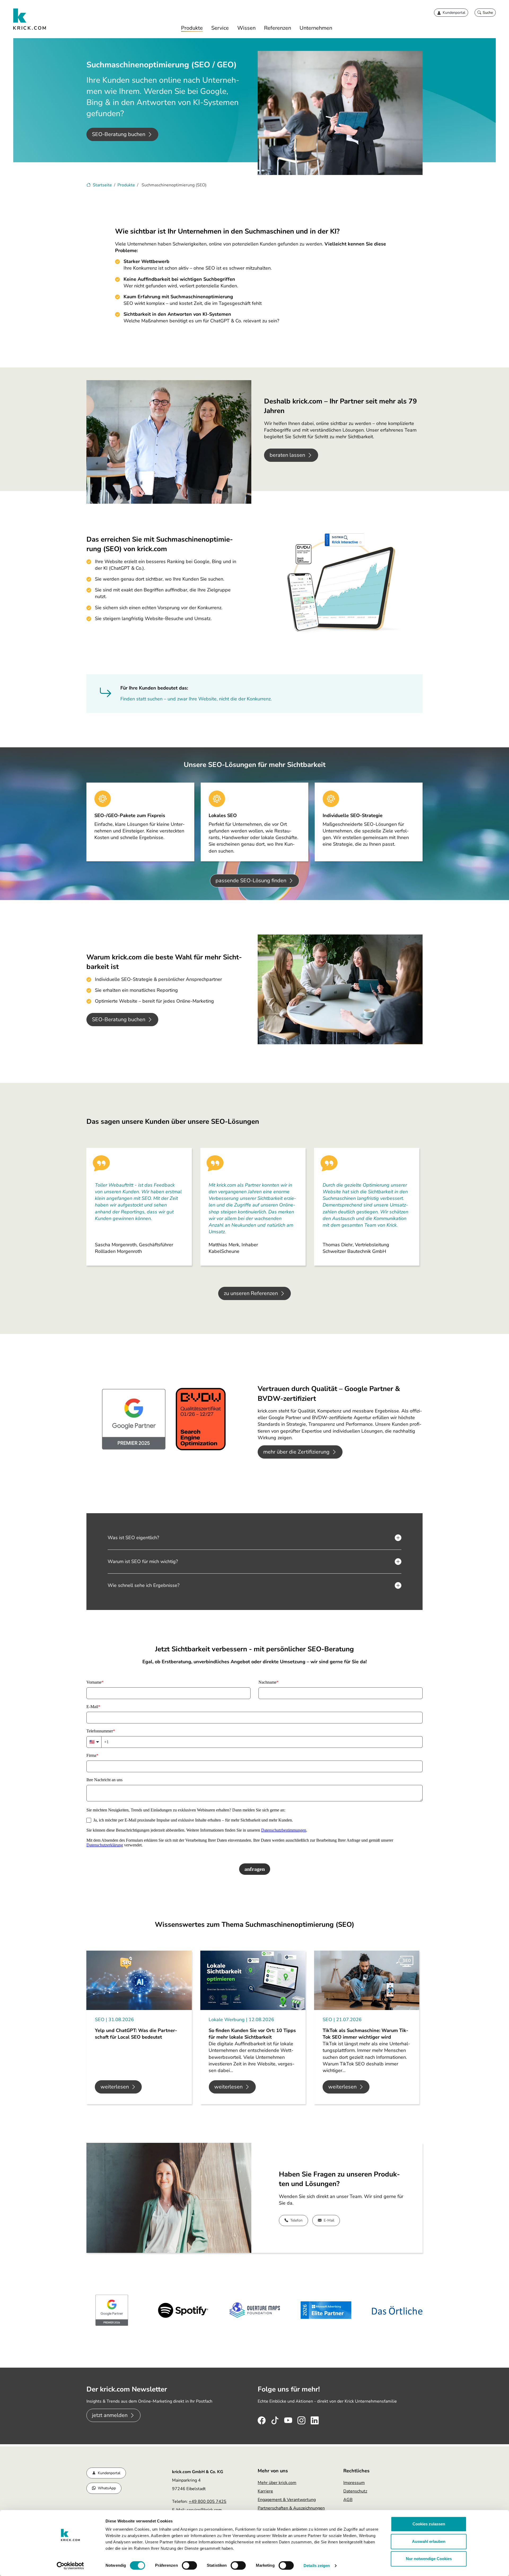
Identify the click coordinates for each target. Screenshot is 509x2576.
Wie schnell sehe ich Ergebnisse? (144, 1585)
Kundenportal (109, 2473)
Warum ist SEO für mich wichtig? (143, 1561)
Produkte (192, 28)
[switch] (189, 2565)
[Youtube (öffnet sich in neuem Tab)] (288, 2419)
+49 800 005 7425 (208, 2502)
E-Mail (329, 2220)
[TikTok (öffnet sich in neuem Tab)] (275, 2419)
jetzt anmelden (110, 2415)
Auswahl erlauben (429, 2541)
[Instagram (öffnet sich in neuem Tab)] (301, 2419)
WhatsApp (107, 2488)
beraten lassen (287, 455)
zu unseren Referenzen (251, 1293)
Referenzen (278, 28)
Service (220, 28)
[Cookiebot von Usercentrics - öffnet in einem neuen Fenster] (70, 2566)
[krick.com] (30, 19)
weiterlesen (115, 2087)
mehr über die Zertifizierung (296, 1452)
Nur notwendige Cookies (429, 2559)
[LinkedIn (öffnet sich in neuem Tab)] (315, 2419)
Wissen (246, 28)
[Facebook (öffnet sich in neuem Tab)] (262, 2419)
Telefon (296, 2220)
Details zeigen (317, 2566)
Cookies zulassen (429, 2524)
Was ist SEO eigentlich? (133, 1538)
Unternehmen (316, 28)
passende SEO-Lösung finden (251, 881)
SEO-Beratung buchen (119, 134)
